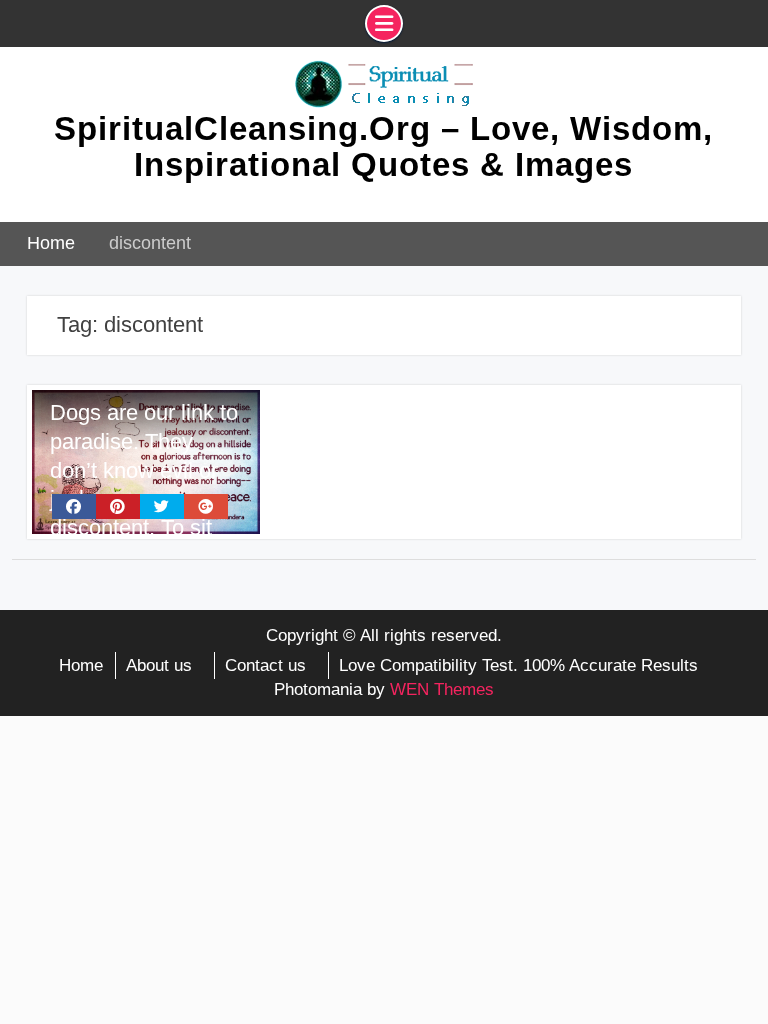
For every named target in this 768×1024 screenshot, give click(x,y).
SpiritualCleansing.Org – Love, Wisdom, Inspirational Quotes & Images (383, 146)
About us (159, 665)
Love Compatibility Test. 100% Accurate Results (518, 665)
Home (81, 665)
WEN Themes (442, 689)
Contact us (265, 665)
